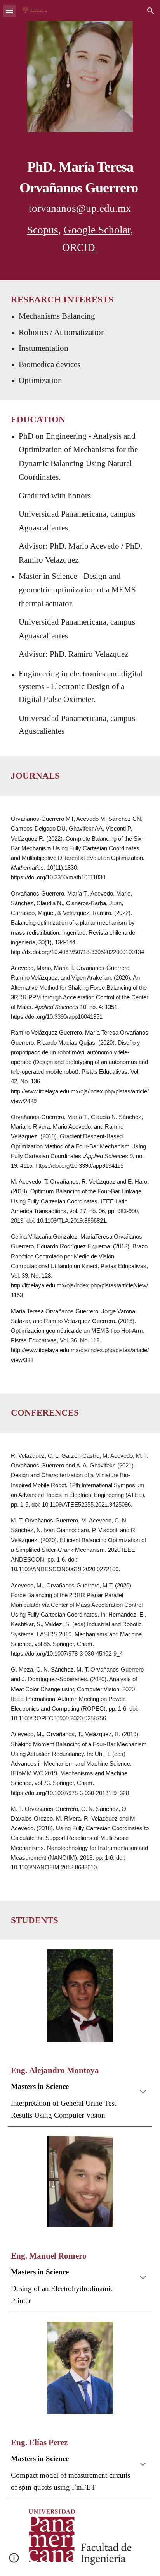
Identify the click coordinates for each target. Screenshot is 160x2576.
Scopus (43, 230)
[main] (80, 205)
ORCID (80, 247)
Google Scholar (97, 230)
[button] (9, 11)
